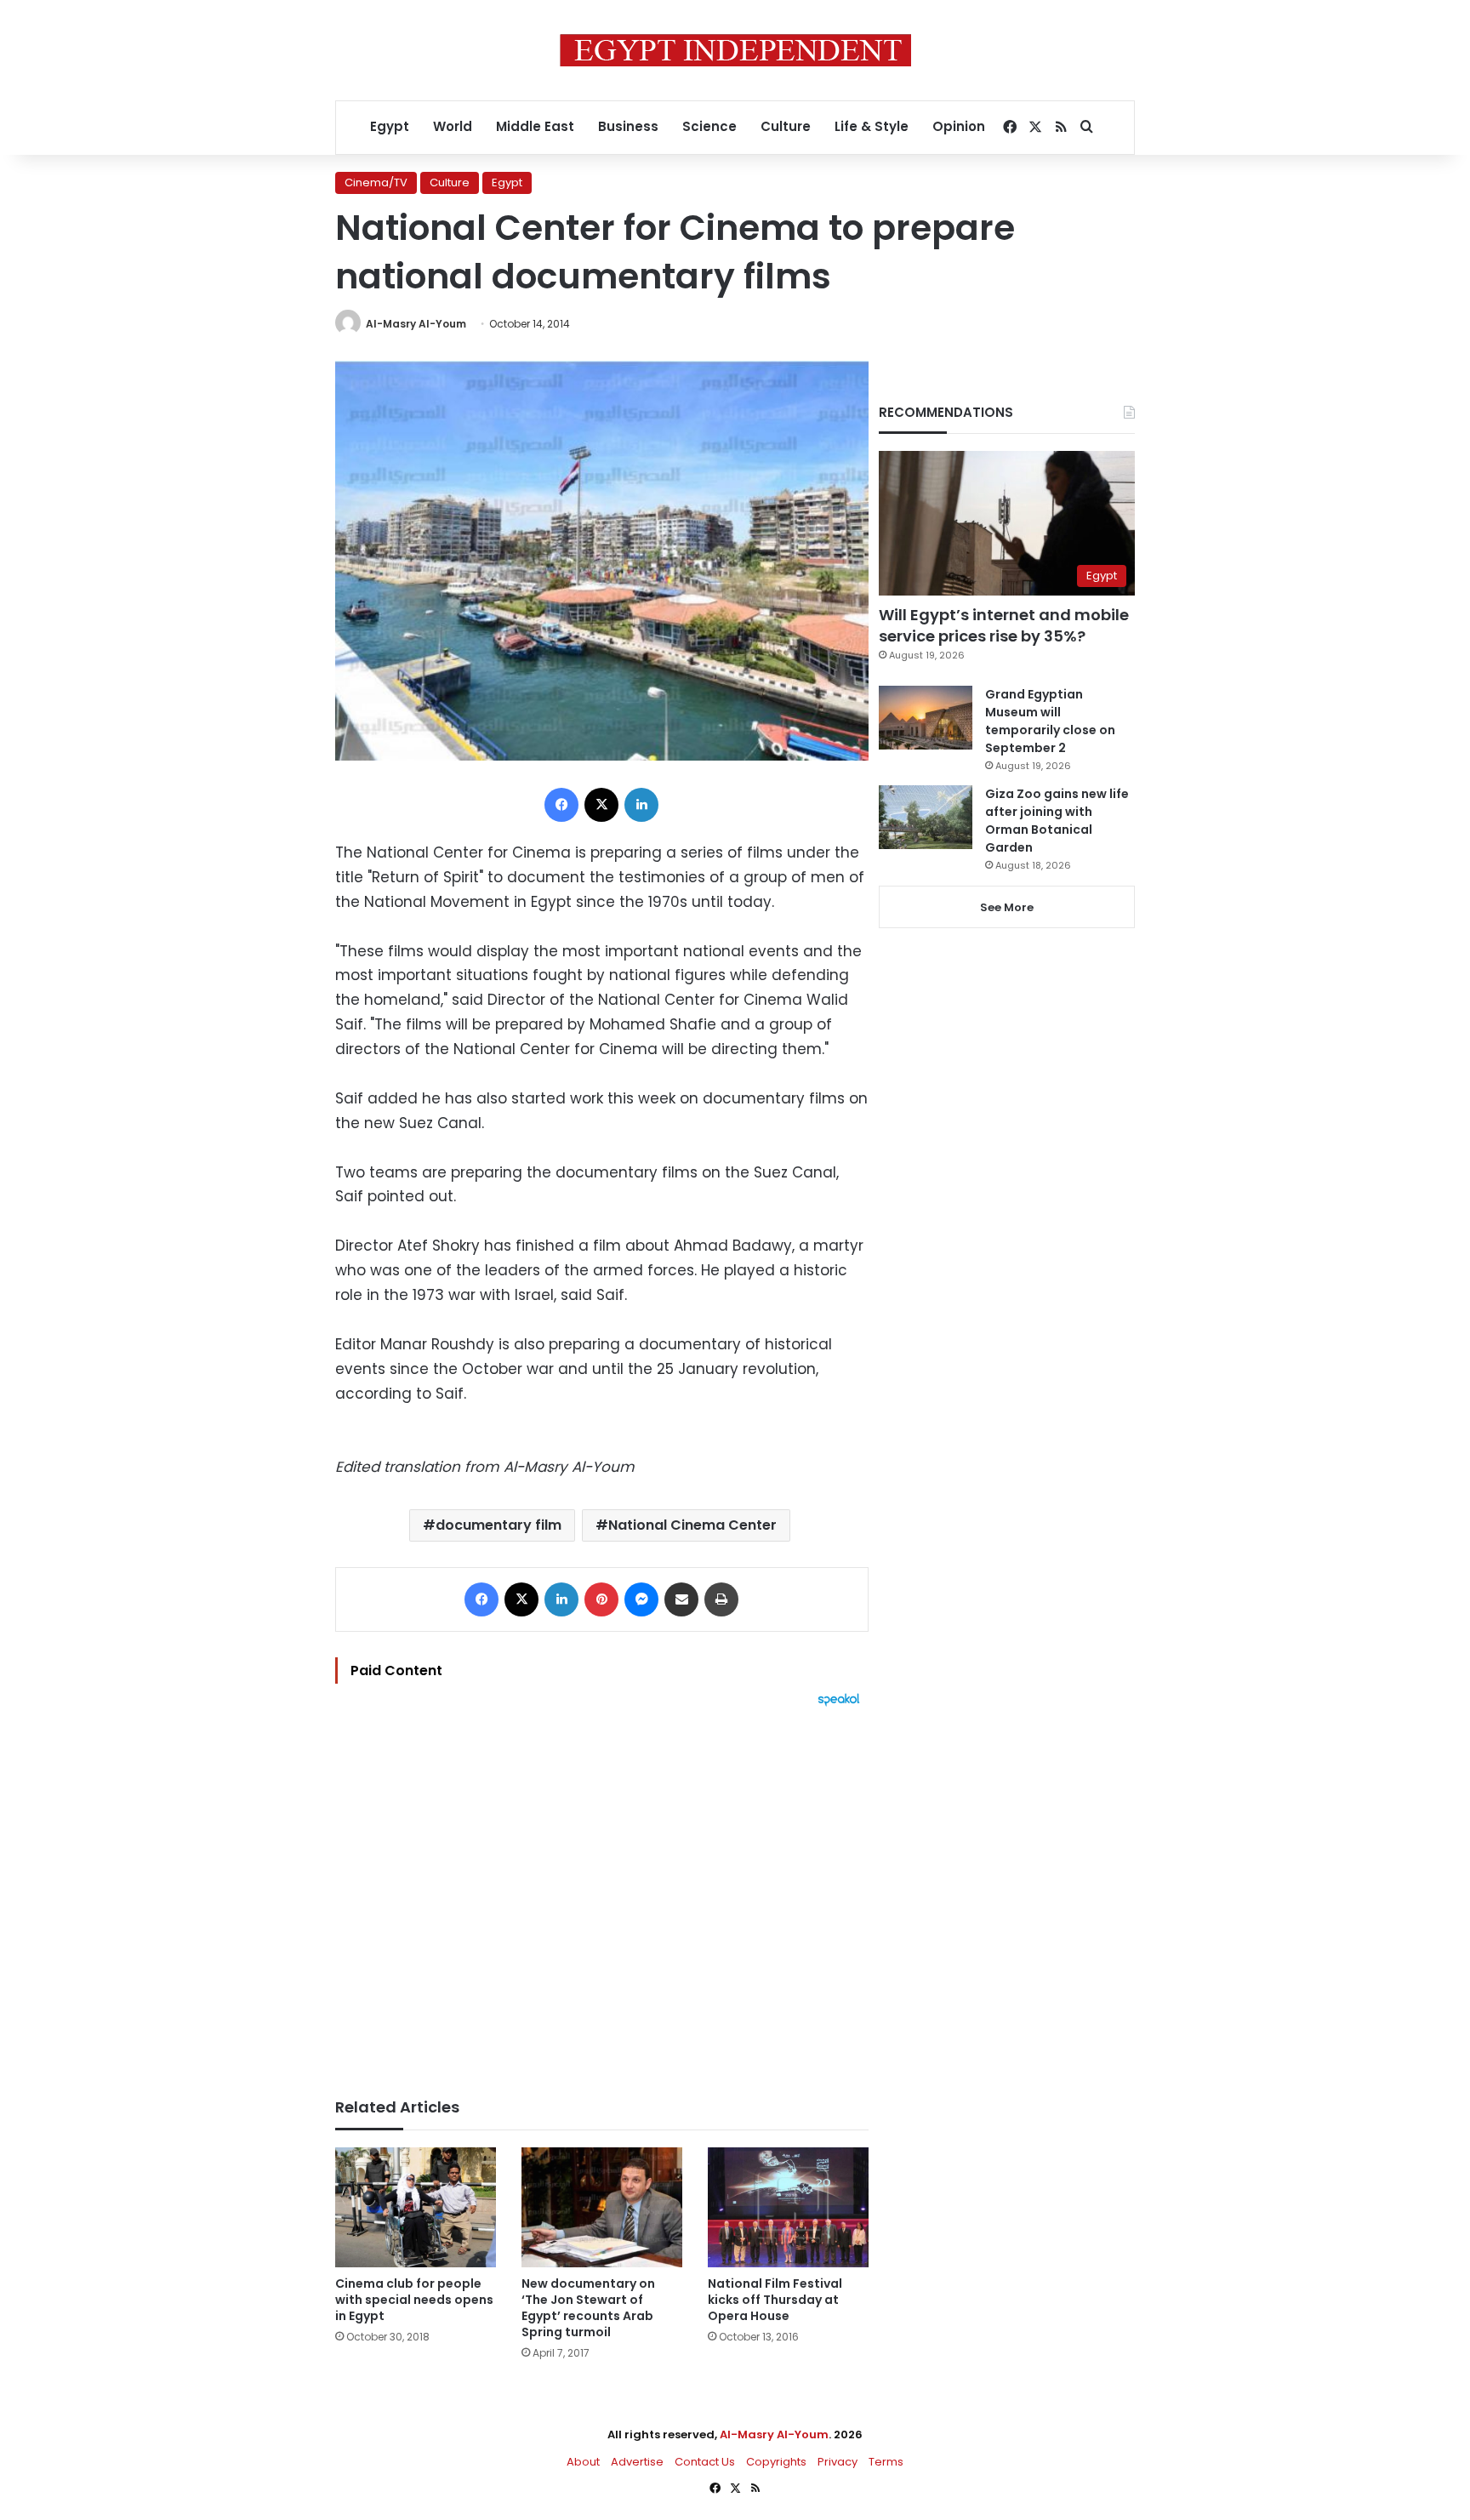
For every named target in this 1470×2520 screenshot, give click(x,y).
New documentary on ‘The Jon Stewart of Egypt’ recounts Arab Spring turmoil (588, 2308)
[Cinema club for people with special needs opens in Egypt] (416, 2208)
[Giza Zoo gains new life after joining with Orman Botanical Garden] (926, 817)
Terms (886, 2462)
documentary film (499, 1525)
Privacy (838, 2462)
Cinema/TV (376, 182)
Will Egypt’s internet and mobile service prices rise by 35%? (1004, 625)
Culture (786, 126)
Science (709, 126)
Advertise (637, 2462)
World (453, 126)
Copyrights (776, 2462)
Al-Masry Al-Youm (416, 324)
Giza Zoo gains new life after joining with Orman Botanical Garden (1057, 821)
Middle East (535, 126)
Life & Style (872, 126)
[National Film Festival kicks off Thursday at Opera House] (788, 2208)
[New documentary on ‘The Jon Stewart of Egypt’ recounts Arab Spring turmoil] (602, 2208)
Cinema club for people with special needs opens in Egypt (414, 2300)
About (583, 2462)
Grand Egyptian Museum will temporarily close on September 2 (1050, 721)
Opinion (959, 126)
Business (628, 126)
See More (1007, 907)
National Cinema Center (692, 1525)
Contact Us (705, 2462)
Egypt (390, 126)
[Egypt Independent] (735, 50)
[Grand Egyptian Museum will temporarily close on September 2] (926, 718)
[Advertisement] (602, 1894)
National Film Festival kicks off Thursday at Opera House (775, 2300)
